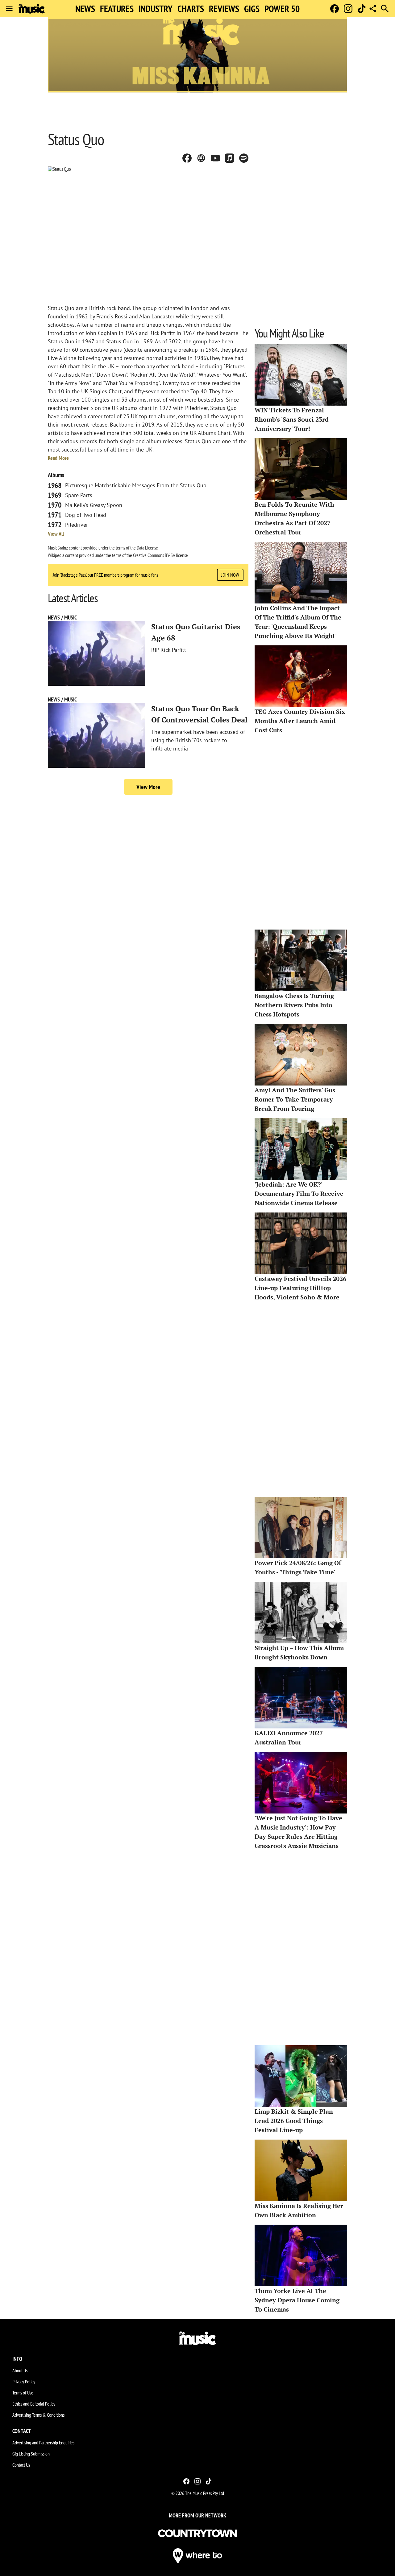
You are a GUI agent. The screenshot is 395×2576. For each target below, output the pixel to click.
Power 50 (282, 9)
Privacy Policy (24, 2382)
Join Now (230, 575)
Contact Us (21, 2465)
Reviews (224, 9)
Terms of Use (23, 2393)
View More (148, 787)
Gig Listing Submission (31, 2454)
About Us (20, 2370)
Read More (58, 458)
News (85, 9)
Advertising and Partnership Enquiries (43, 2443)
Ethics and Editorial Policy (34, 2404)
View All (56, 534)
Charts (191, 9)
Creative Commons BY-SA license (160, 555)
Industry (156, 9)
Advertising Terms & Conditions (38, 2415)
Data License (147, 548)
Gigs (252, 9)
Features (117, 9)
